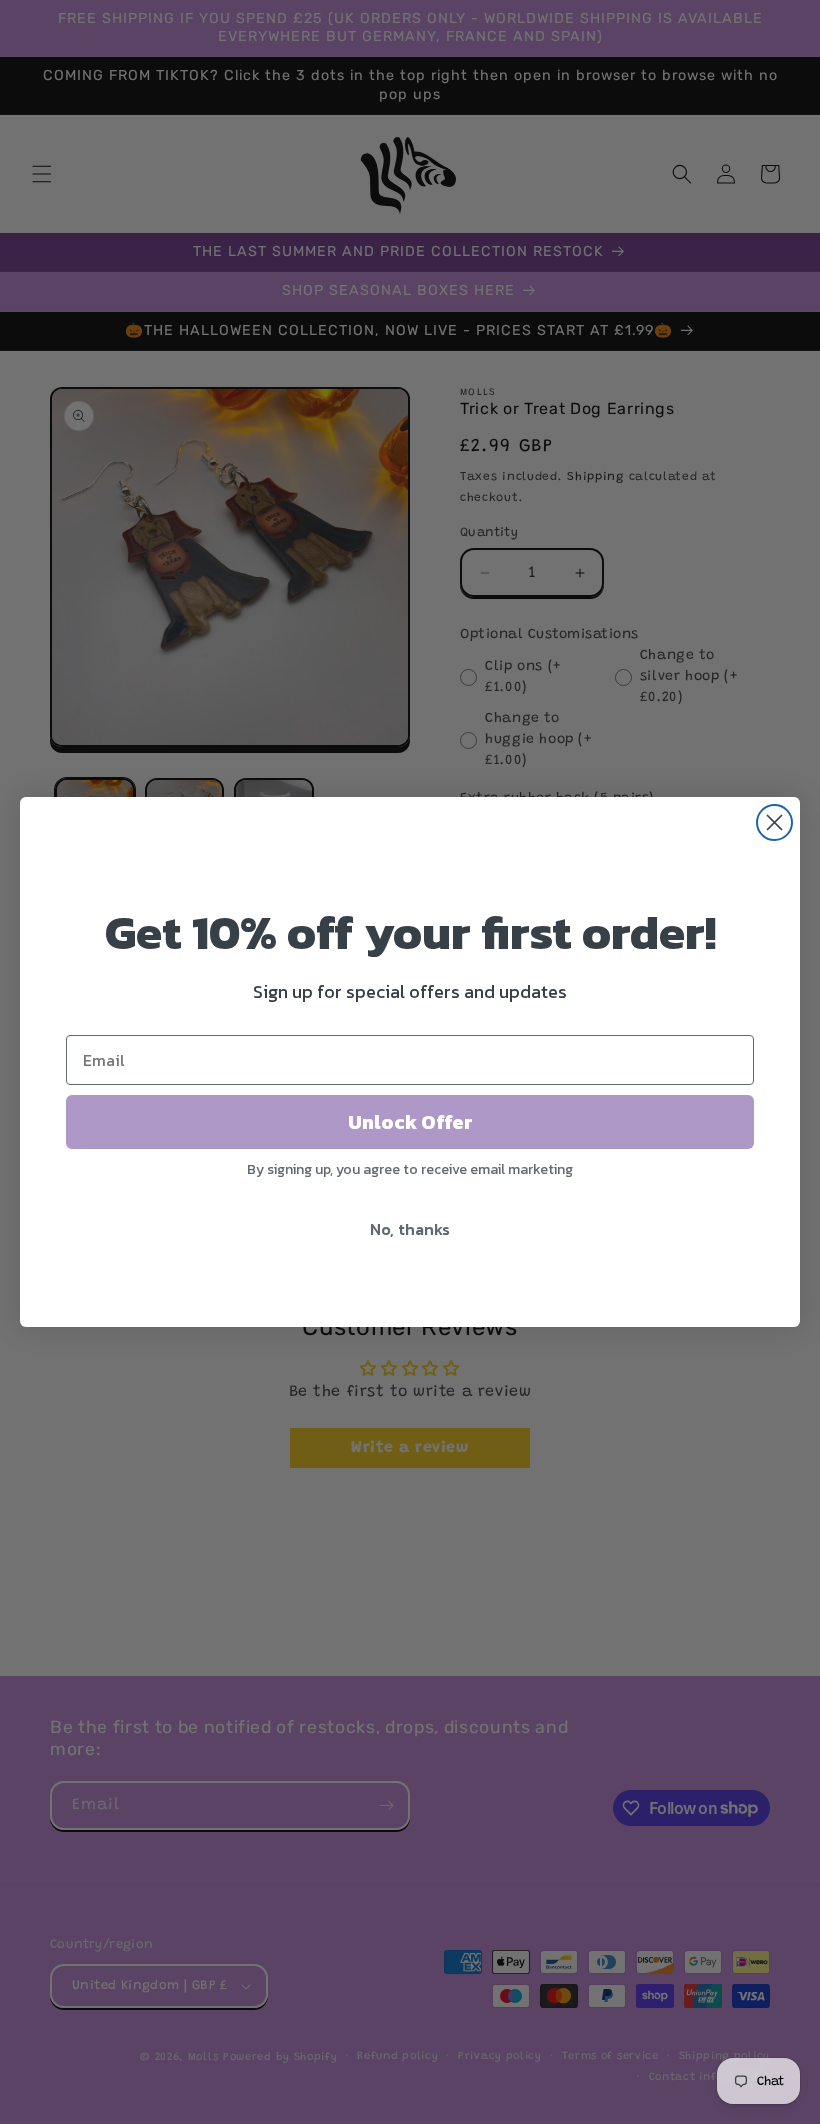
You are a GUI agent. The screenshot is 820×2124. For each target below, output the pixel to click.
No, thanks (410, 1229)
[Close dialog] (774, 822)
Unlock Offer (410, 1122)
